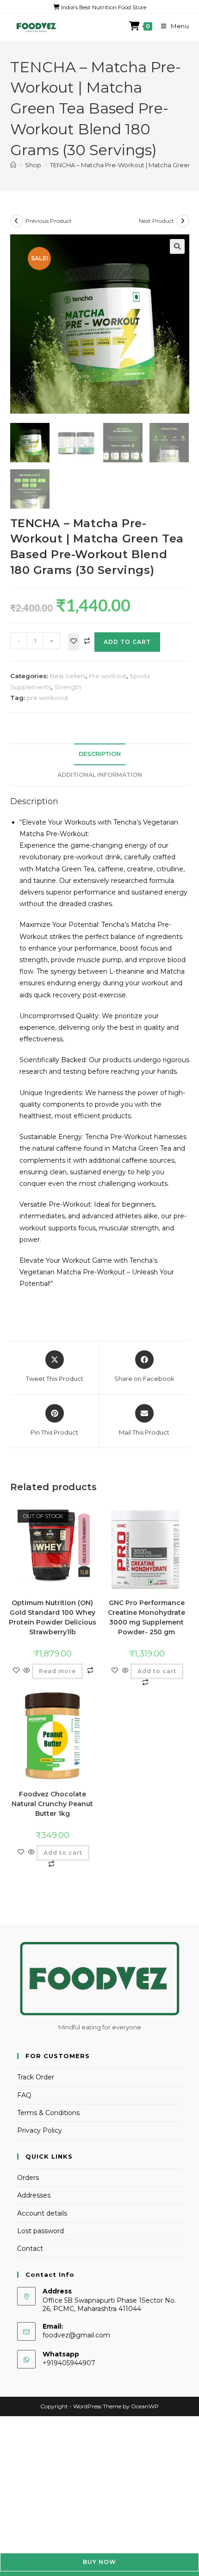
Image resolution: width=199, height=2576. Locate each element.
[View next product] (183, 221)
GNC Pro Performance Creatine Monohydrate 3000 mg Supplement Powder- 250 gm (146, 1617)
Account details (42, 2213)
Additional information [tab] (100, 775)
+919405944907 (69, 2363)
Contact (30, 2248)
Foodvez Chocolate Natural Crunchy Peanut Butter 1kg (52, 1804)
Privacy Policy (40, 2130)
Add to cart (127, 642)
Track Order (36, 2077)
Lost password (40, 2231)
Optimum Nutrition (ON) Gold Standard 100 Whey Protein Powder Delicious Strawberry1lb (53, 1617)
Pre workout (108, 676)
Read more (57, 1671)
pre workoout (48, 698)
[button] (177, 246)
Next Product (156, 221)
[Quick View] (27, 1671)
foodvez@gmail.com (76, 2335)
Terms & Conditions (48, 2113)
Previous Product (49, 221)
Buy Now (99, 2562)
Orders (28, 2178)
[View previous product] (17, 221)
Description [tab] (100, 754)
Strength (68, 687)
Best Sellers (68, 676)
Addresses (34, 2195)
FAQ (24, 2095)
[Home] (13, 165)
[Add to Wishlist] (74, 642)
